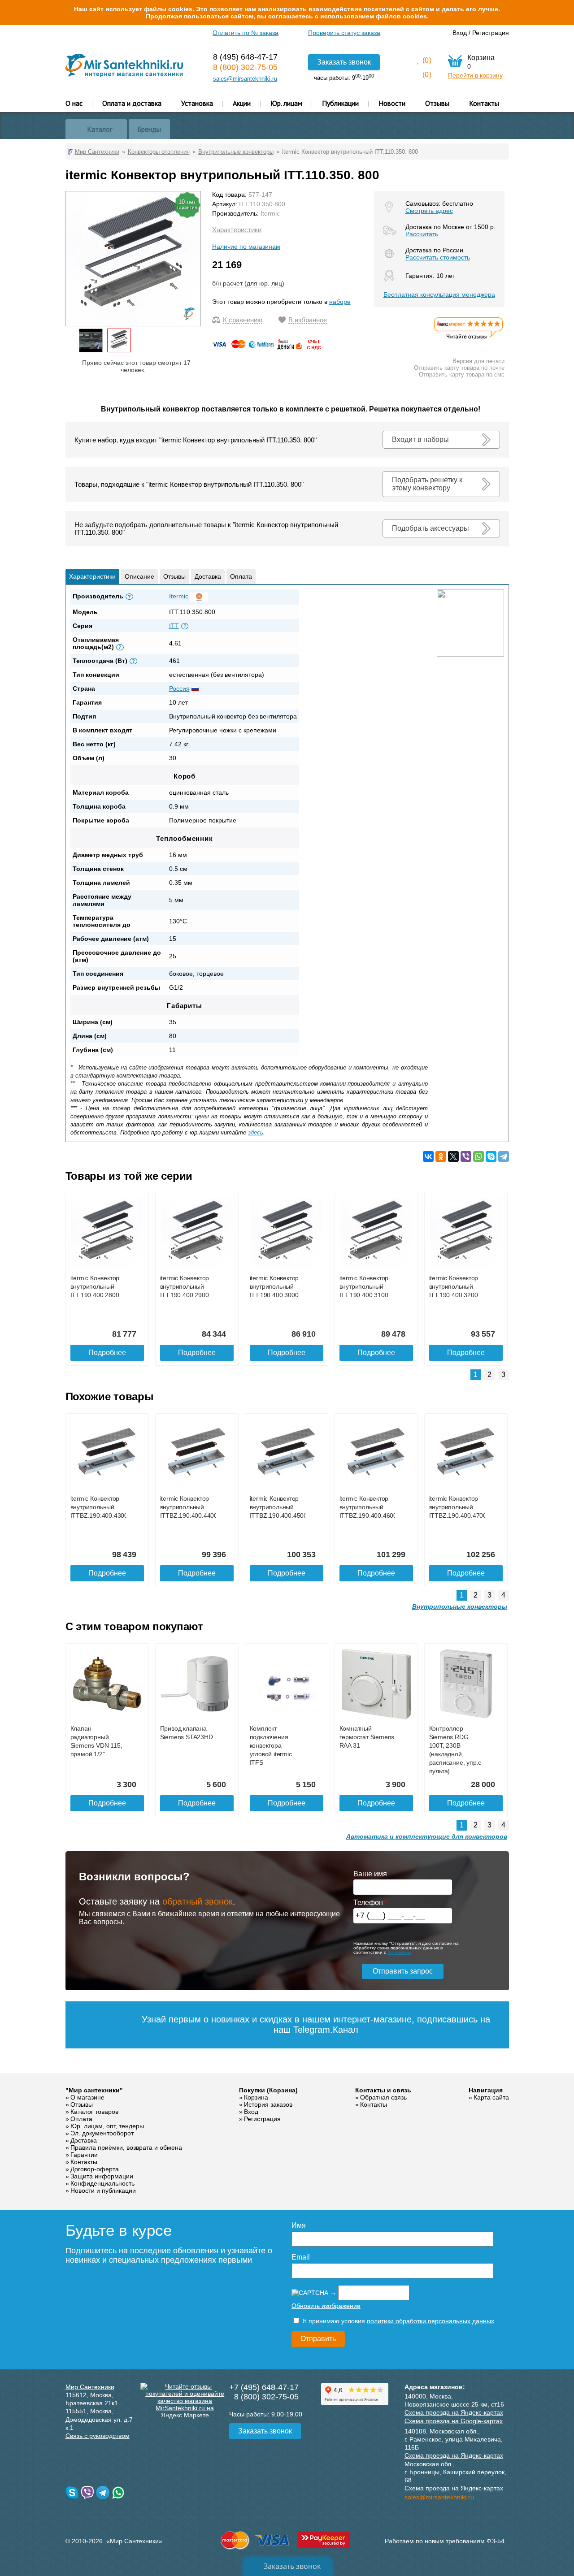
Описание (139, 576)
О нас (74, 103)
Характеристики (237, 230)
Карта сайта (491, 2097)
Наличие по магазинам (246, 247)
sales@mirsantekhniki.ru (245, 79)
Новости (392, 103)
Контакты (484, 103)
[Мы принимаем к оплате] (268, 347)
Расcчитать (422, 234)
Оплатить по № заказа (246, 33)
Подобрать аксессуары (430, 528)
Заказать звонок (344, 62)
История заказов (268, 2104)
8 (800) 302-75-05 (245, 67)
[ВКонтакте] (428, 1156)
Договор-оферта (95, 2169)
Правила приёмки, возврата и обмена (126, 2147)
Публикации (340, 103)
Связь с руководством (98, 2436)
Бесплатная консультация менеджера (439, 294)
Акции (242, 103)
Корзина (256, 2097)
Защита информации (102, 2176)
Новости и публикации (103, 2191)
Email (301, 2257)
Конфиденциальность (102, 2183)
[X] (453, 1156)
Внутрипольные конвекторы (460, 1606)
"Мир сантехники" (94, 2090)
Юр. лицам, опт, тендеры (107, 2126)
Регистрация (491, 33)
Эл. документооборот (102, 2133)
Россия (179, 688)
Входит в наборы (420, 439)
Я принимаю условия (397, 2321)
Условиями (399, 1952)
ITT (174, 626)
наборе (340, 302)
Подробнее (107, 1353)
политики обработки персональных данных (430, 2321)
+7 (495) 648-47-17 (264, 2387)
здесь (256, 1132)
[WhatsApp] (478, 1156)
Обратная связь (383, 2097)
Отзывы (437, 103)
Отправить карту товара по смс (462, 374)
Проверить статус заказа (344, 33)
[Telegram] (504, 1156)
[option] (91, 340)
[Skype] (491, 1156)
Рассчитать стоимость (438, 257)
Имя (299, 2225)
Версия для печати (478, 361)
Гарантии (84, 2155)
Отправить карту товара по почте (459, 368)
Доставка (208, 576)
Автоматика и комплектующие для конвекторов (427, 1836)
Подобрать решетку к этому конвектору (427, 484)
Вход (460, 33)
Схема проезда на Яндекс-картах (454, 2412)
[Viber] (466, 1156)
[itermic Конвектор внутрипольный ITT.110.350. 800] (119, 340)
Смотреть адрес (429, 211)
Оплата (241, 576)
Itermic (270, 213)
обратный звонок (198, 1901)
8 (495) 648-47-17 (245, 57)
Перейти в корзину (475, 75)
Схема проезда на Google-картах (454, 2421)
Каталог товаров (94, 2112)
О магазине (87, 2097)
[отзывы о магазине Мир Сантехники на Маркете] (469, 339)
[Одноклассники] (441, 1156)
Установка (197, 103)
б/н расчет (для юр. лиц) (248, 283)
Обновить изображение (326, 2306)
